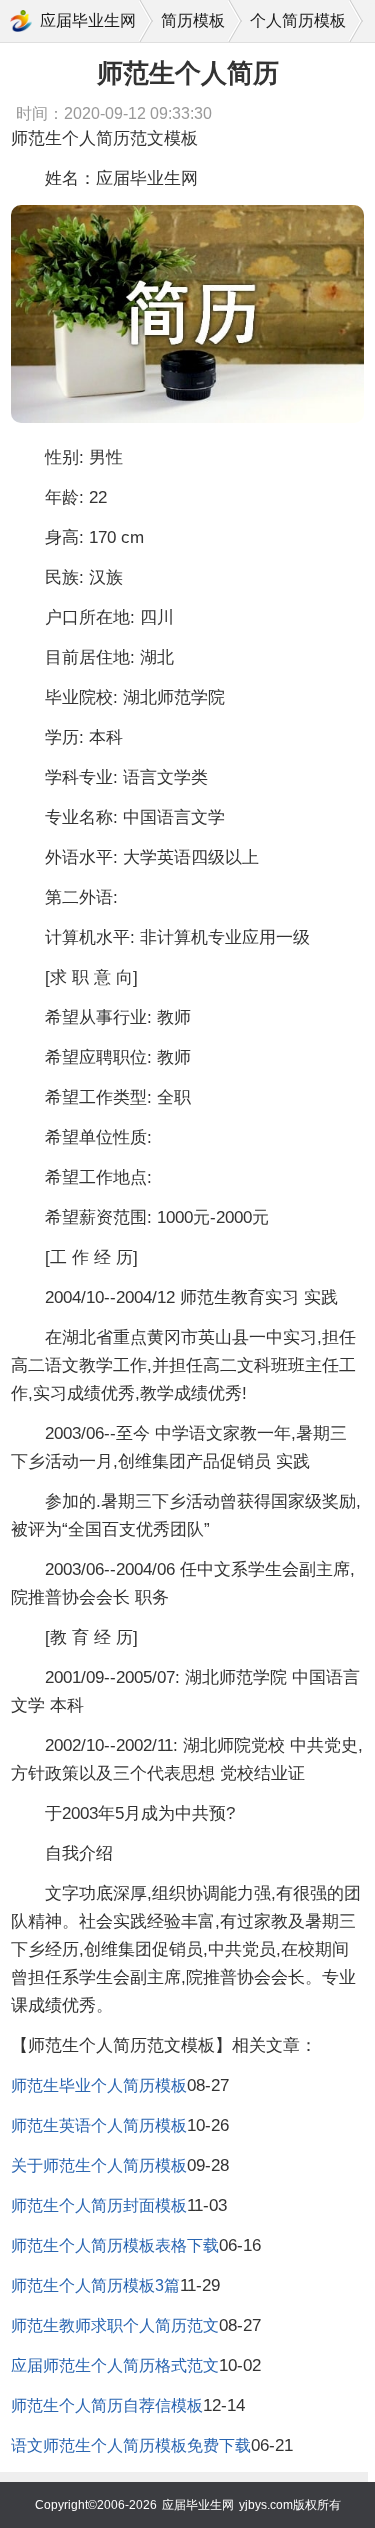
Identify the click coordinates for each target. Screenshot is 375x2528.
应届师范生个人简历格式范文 (115, 2365)
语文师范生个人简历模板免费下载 (131, 2445)
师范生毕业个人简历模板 (99, 2085)
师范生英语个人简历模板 (99, 2125)
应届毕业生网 (88, 20)
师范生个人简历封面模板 (99, 2205)
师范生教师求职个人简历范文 (115, 2325)
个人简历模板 (298, 20)
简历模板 (193, 20)
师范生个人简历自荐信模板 (107, 2405)
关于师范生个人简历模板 (99, 2165)
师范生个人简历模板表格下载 (115, 2245)
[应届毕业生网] (21, 21)
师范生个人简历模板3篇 (95, 2285)
